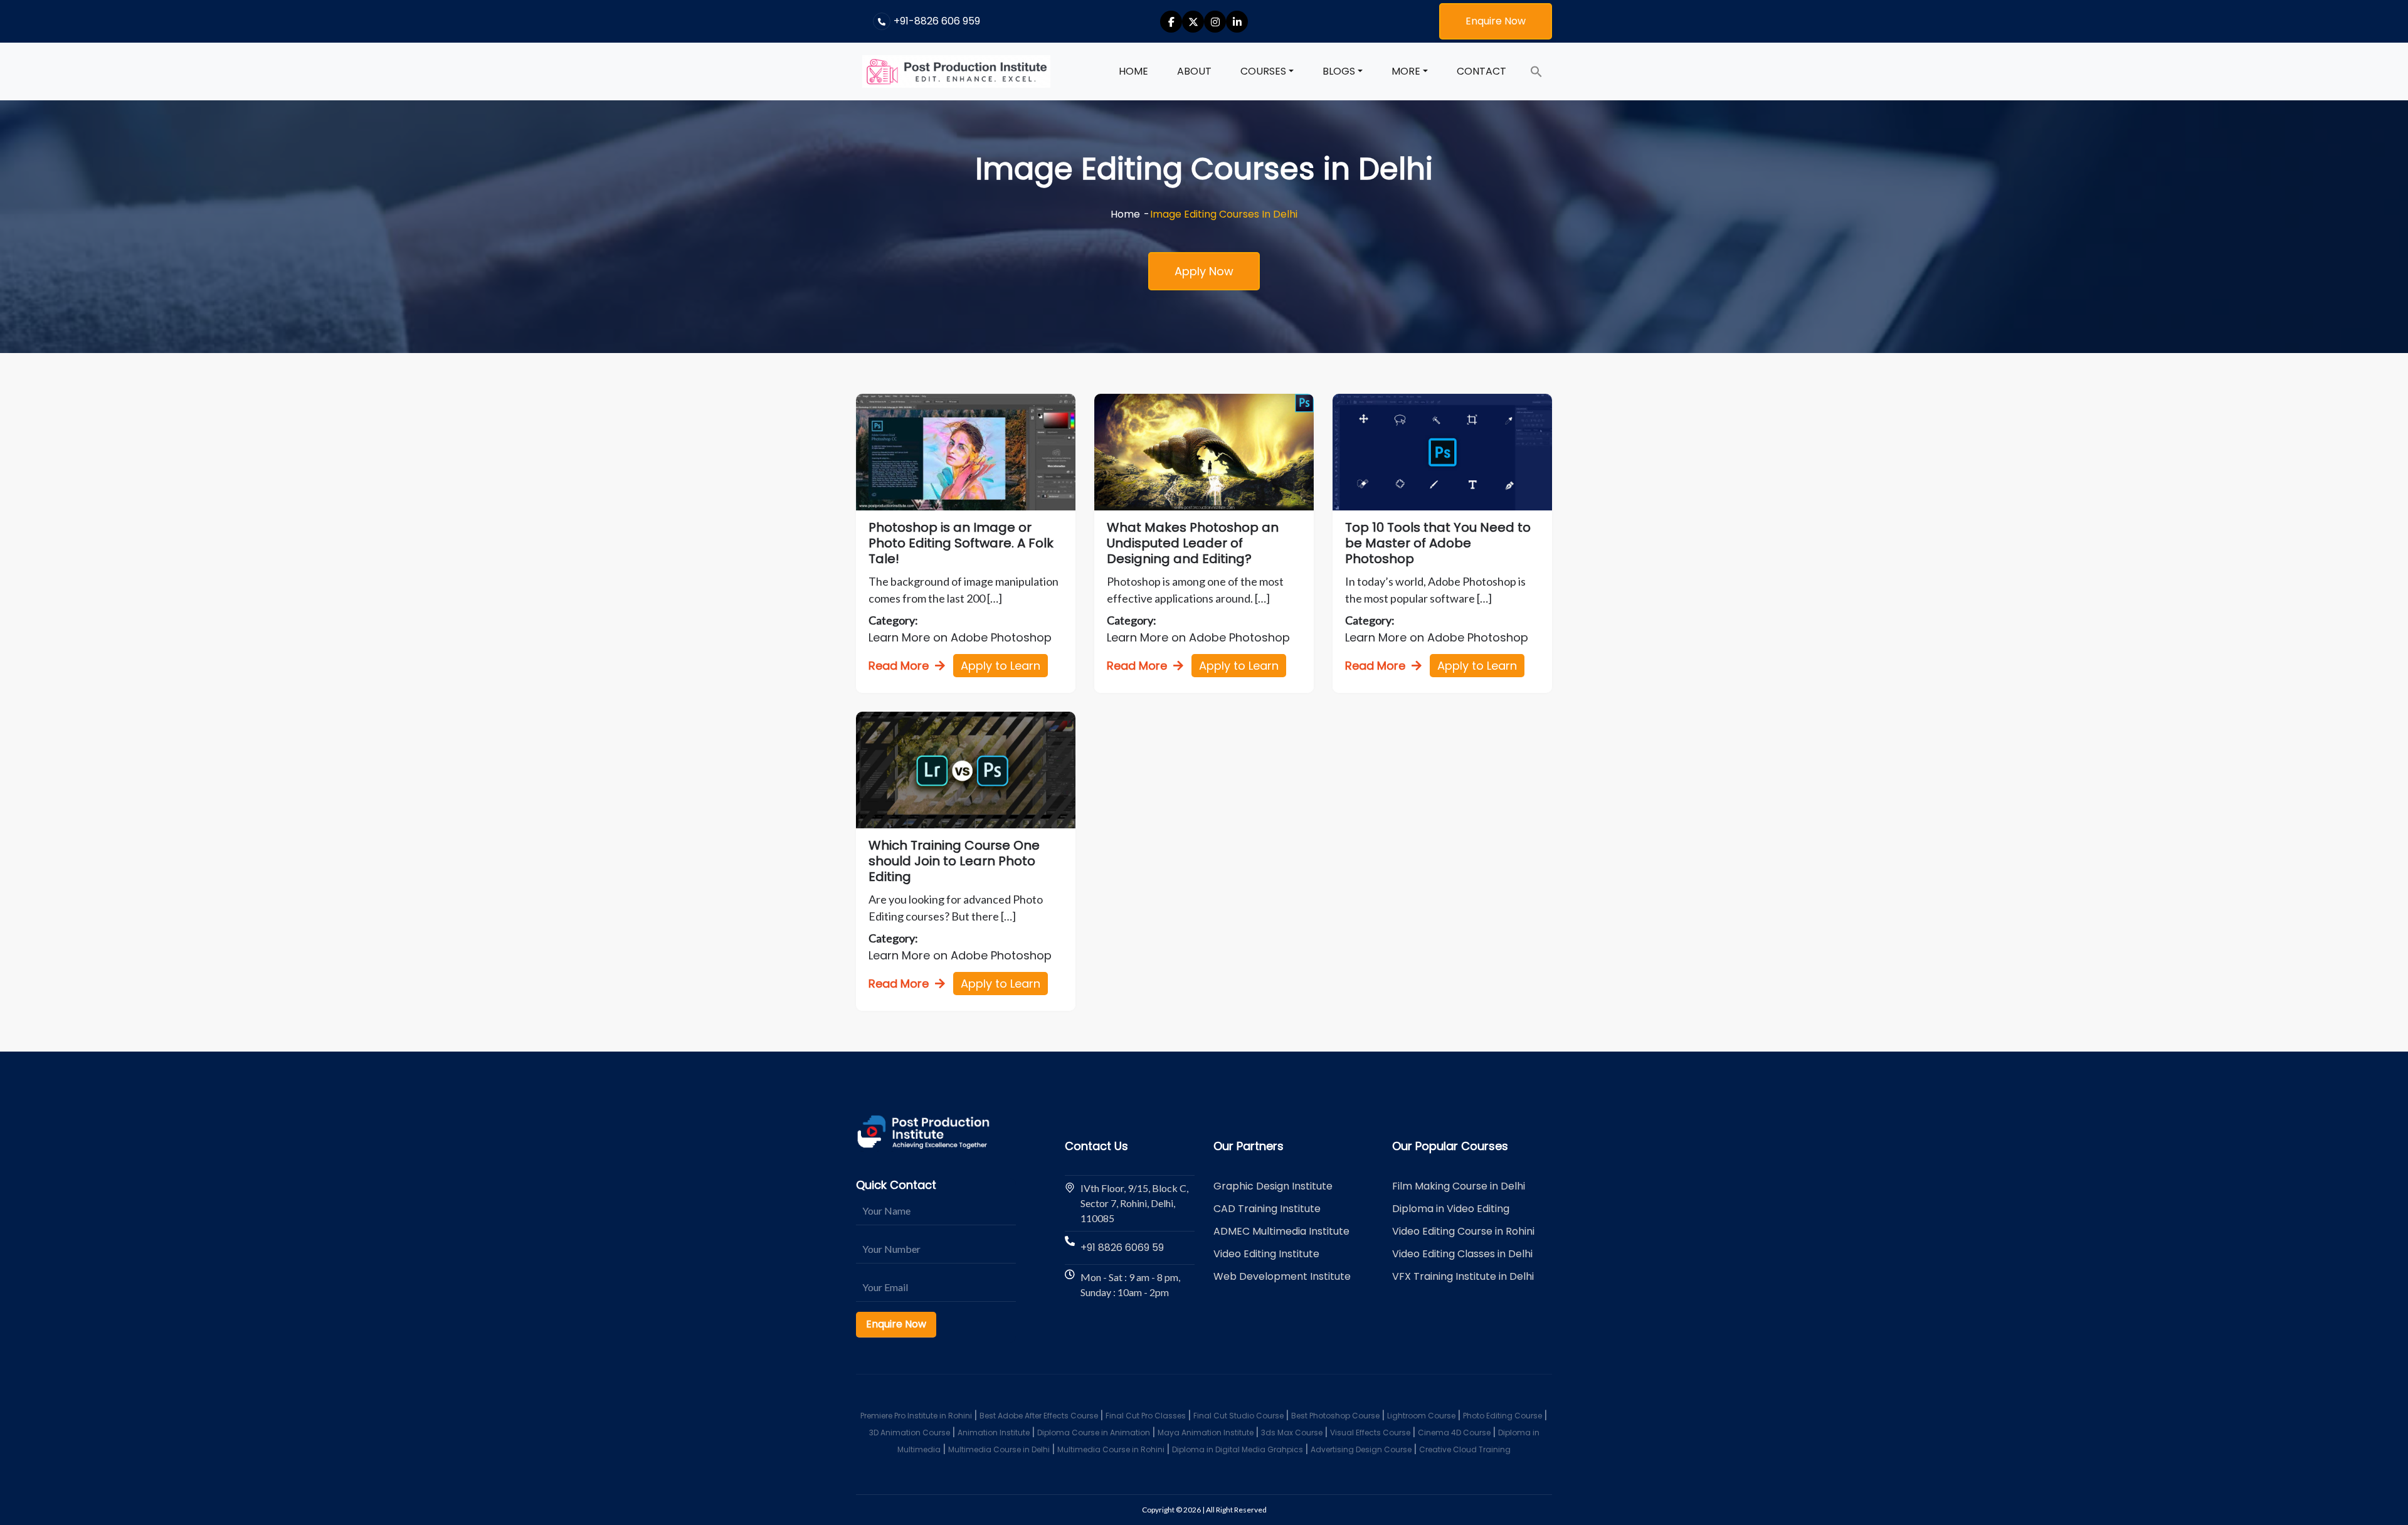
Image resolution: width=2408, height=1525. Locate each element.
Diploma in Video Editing (1451, 1209)
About (1194, 71)
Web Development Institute (1282, 1276)
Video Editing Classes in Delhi (1462, 1254)
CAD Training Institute (1267, 1209)
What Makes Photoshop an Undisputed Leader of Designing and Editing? (1193, 543)
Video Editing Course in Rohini (1463, 1231)
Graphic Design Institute (1273, 1186)
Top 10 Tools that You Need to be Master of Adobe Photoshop (1438, 543)
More (1406, 71)
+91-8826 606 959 (937, 21)
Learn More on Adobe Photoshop (960, 637)
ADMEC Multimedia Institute (1281, 1231)
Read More (899, 666)
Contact (1481, 71)
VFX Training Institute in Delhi (1463, 1276)
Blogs (1339, 71)
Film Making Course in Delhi (1459, 1186)
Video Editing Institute (1266, 1254)
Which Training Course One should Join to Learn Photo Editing (954, 861)
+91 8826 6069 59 (1122, 1248)
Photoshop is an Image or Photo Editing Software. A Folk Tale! (961, 543)
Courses (1263, 71)
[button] (1536, 71)
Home (1133, 71)
